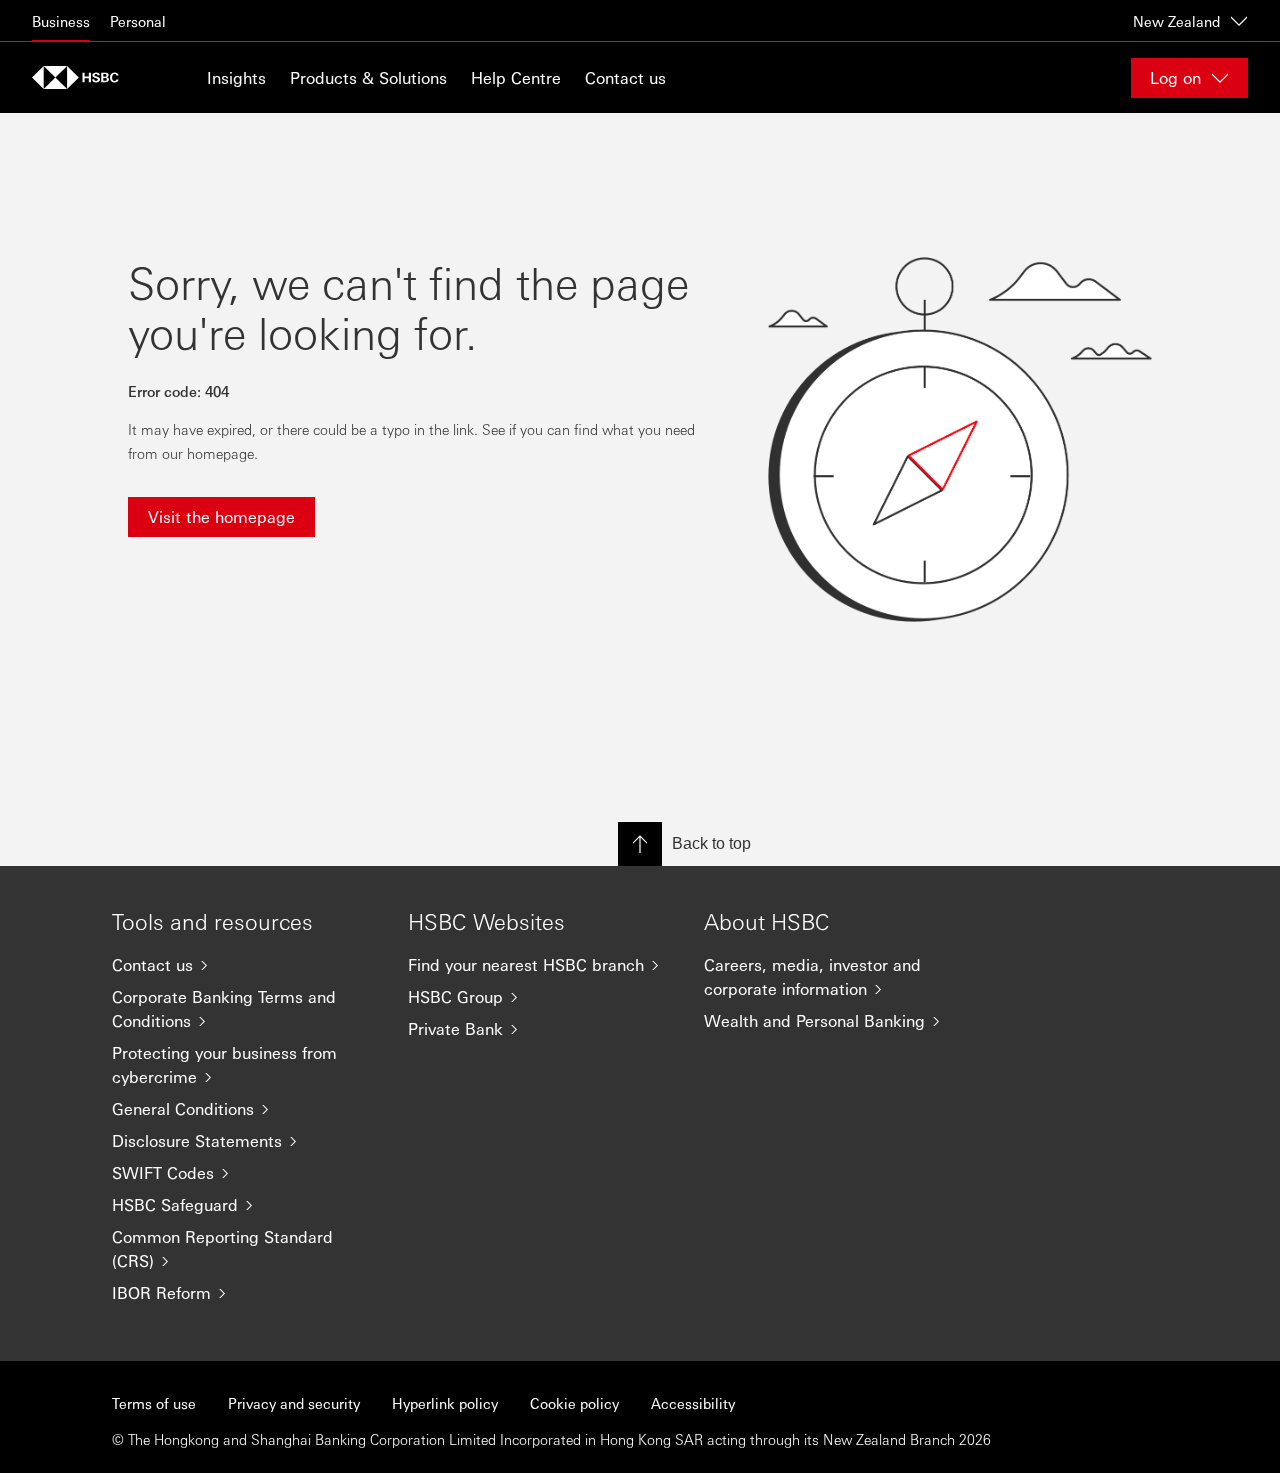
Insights (236, 77)
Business (61, 21)
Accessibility (693, 1403)
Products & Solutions (368, 77)
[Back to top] (640, 844)
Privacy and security (294, 1403)
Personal (138, 21)
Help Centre (516, 77)
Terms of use (154, 1403)
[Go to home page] (82, 77)
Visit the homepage (221, 516)
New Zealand (1176, 21)
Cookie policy (574, 1403)
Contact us (625, 77)
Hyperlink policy (445, 1403)
